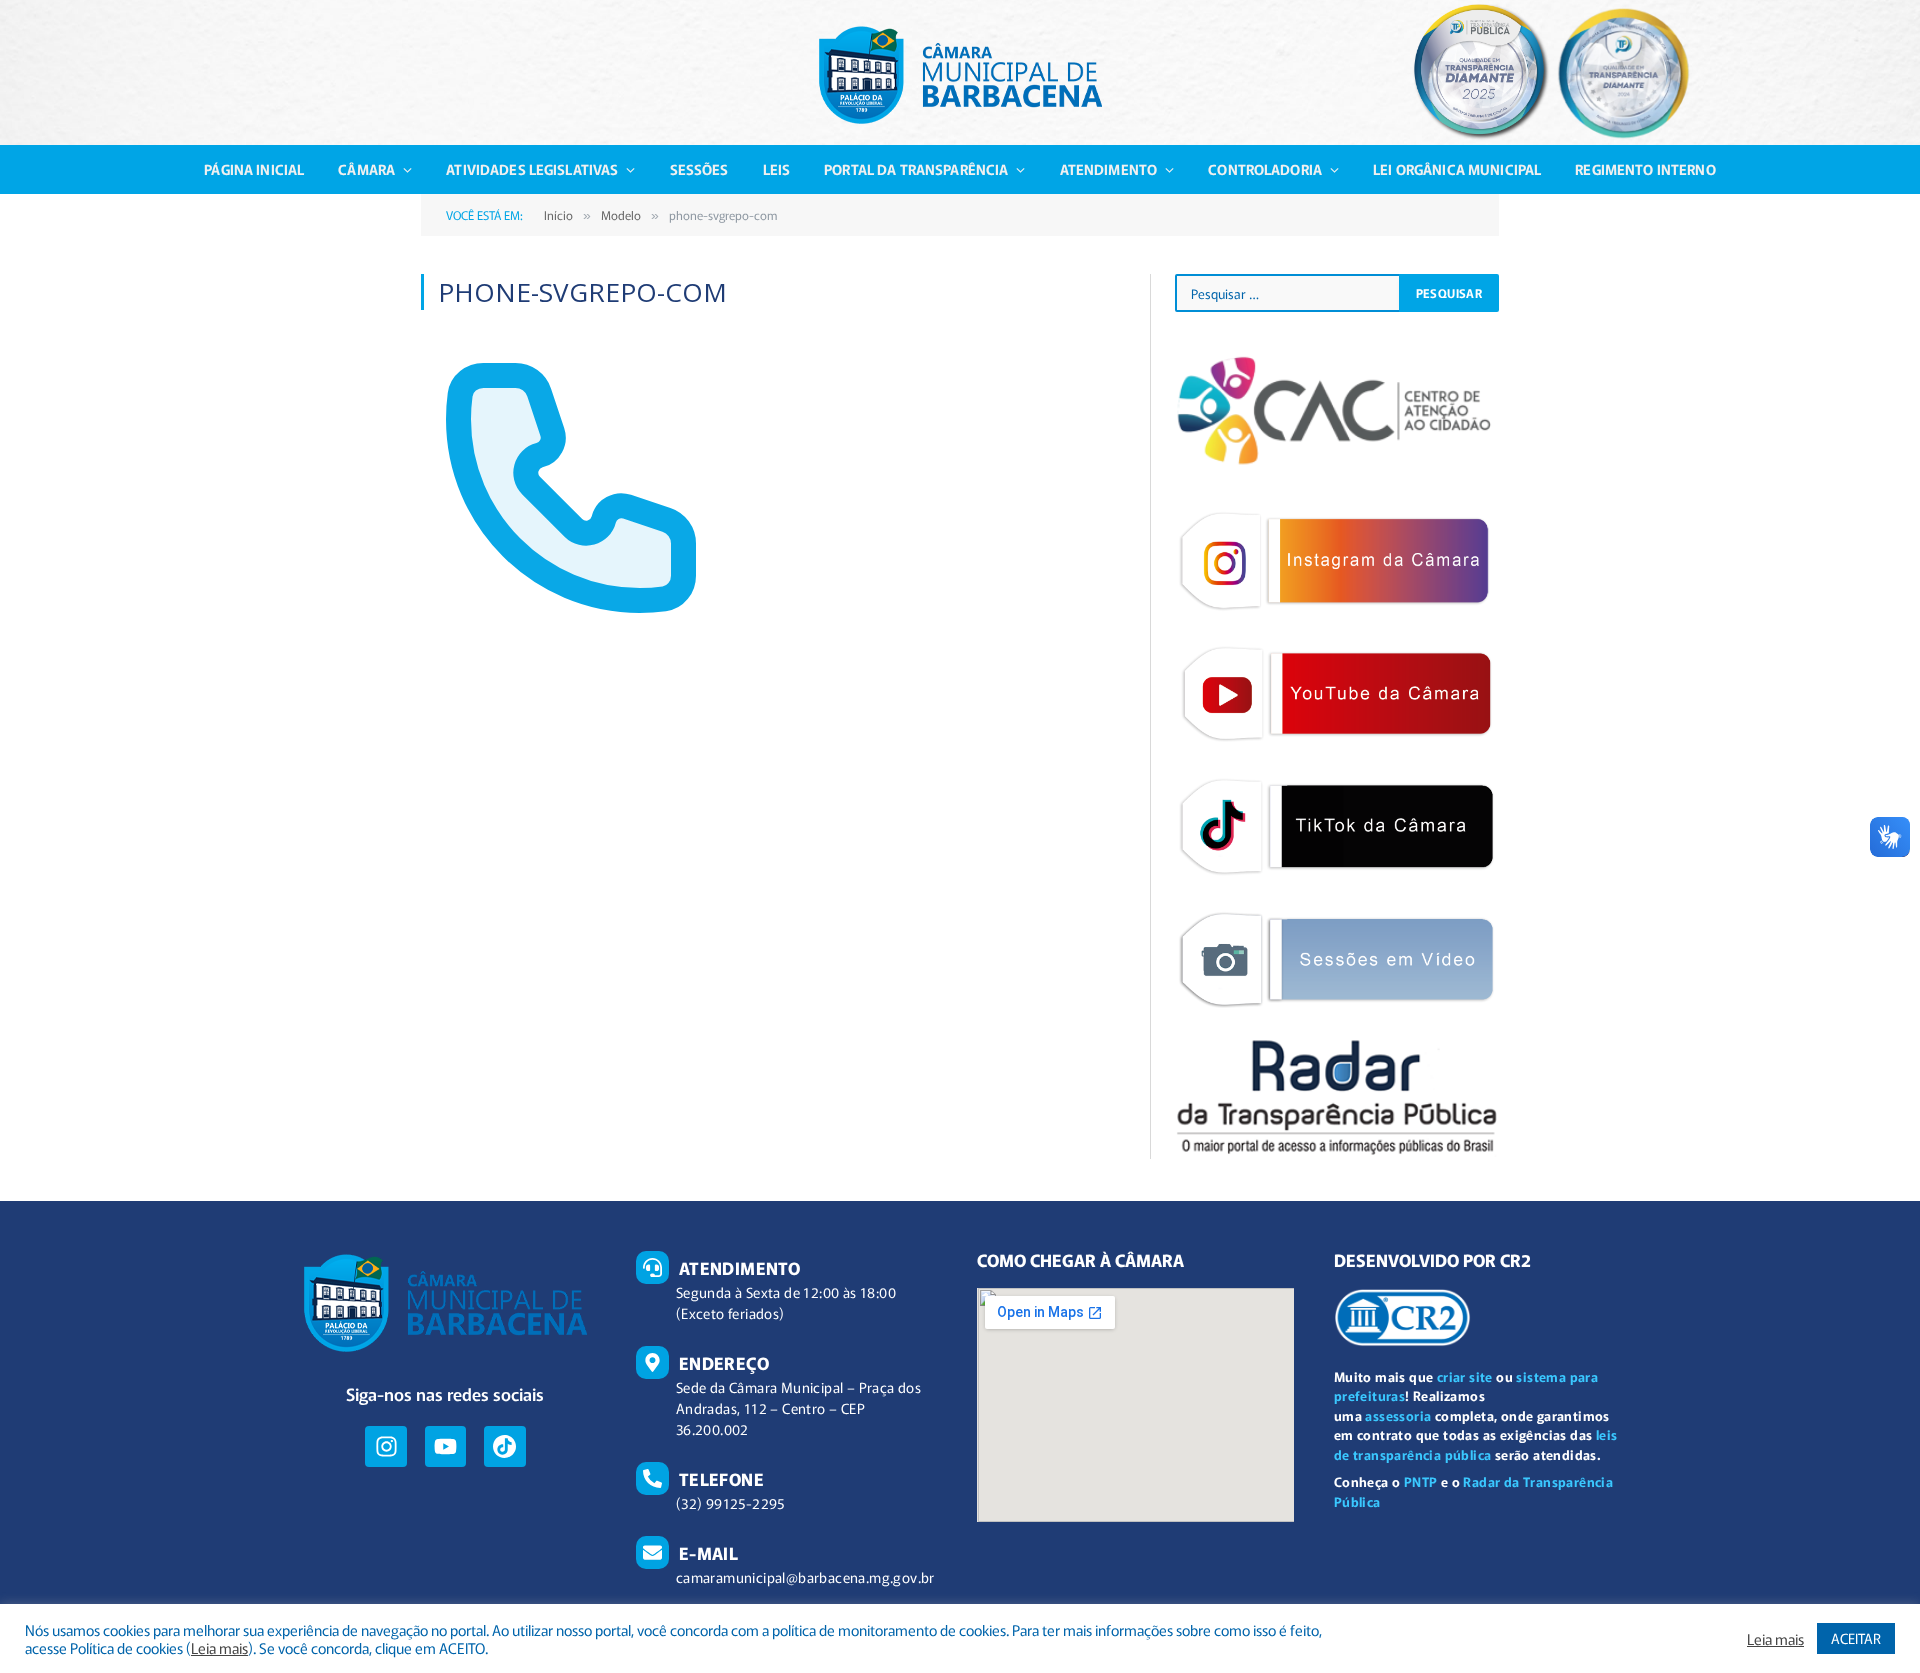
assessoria (1398, 1415)
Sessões (699, 169)
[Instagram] (385, 1446)
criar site (1465, 1376)
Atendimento (1109, 169)
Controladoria (1265, 169)
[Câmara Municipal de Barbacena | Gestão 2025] (960, 75)
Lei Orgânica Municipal (1457, 169)
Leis (777, 169)
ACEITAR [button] (1856, 1638)
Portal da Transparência (916, 169)
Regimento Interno (1645, 169)
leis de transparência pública (1476, 1444)
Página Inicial (254, 169)
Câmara (366, 169)
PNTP (1421, 1481)
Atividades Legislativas (532, 169)
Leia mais (219, 1648)
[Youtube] (445, 1446)
